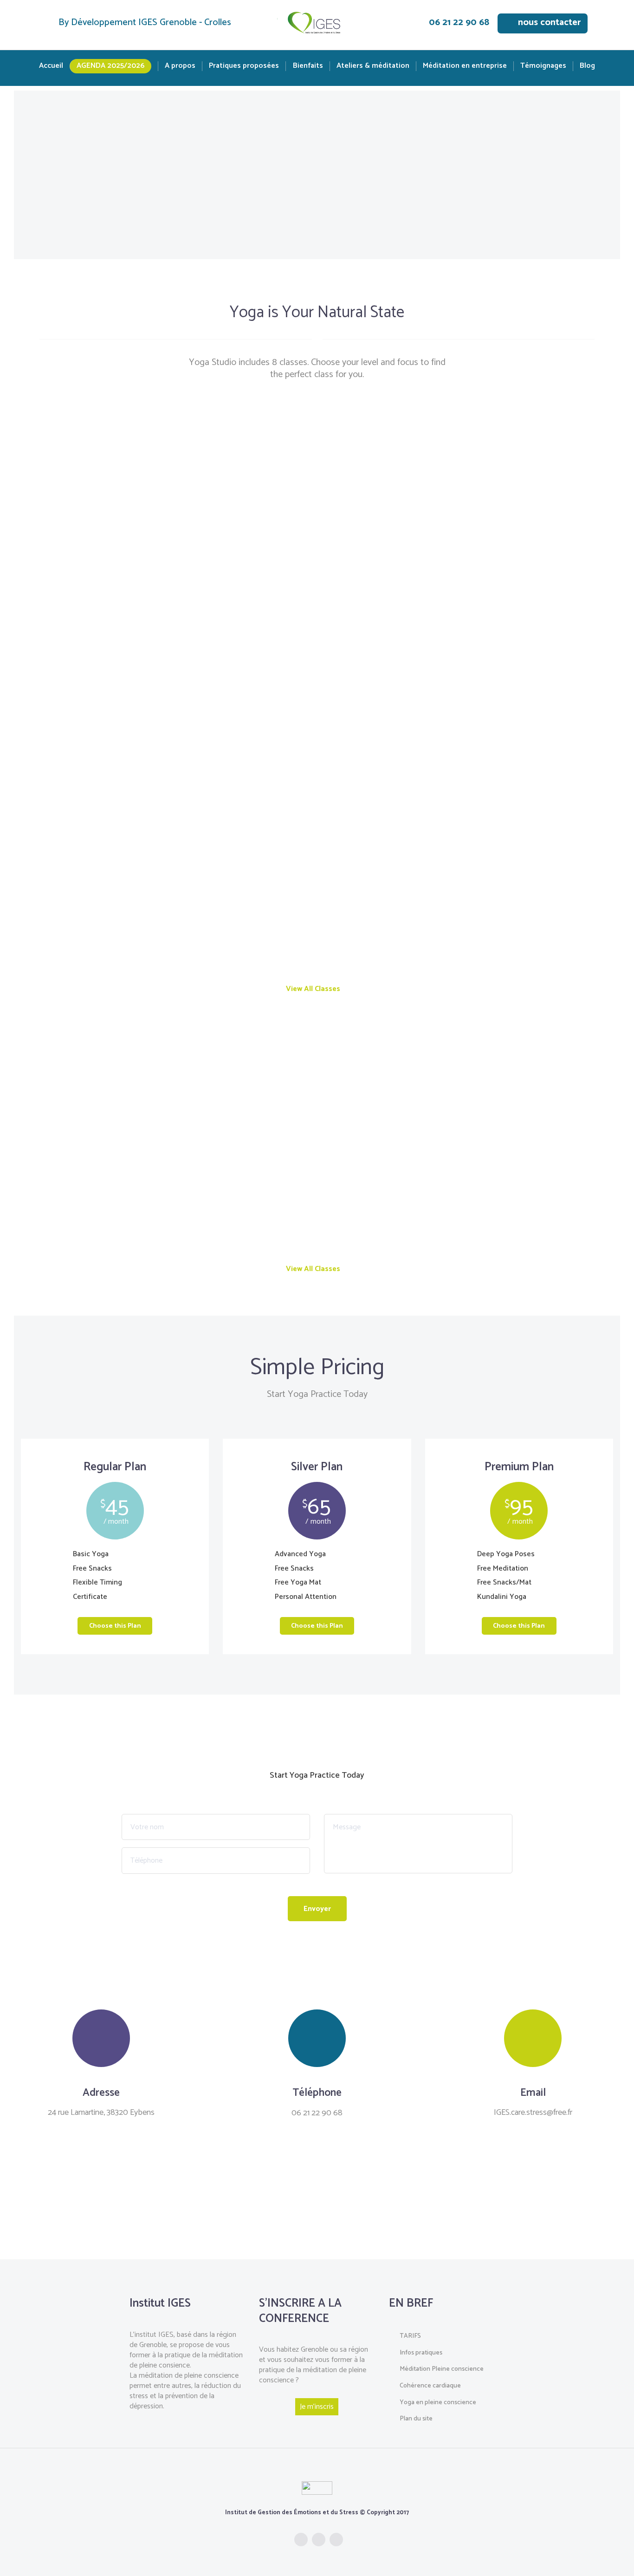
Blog (587, 66)
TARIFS (410, 2336)
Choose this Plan (115, 1626)
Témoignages (543, 66)
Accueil (51, 66)
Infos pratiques (421, 2353)
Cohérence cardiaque (430, 2386)
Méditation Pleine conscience (442, 2369)
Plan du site (416, 2419)
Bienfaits (308, 66)
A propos (180, 66)
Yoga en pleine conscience (438, 2403)
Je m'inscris (317, 2407)
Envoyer (317, 1909)
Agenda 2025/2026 (110, 66)
